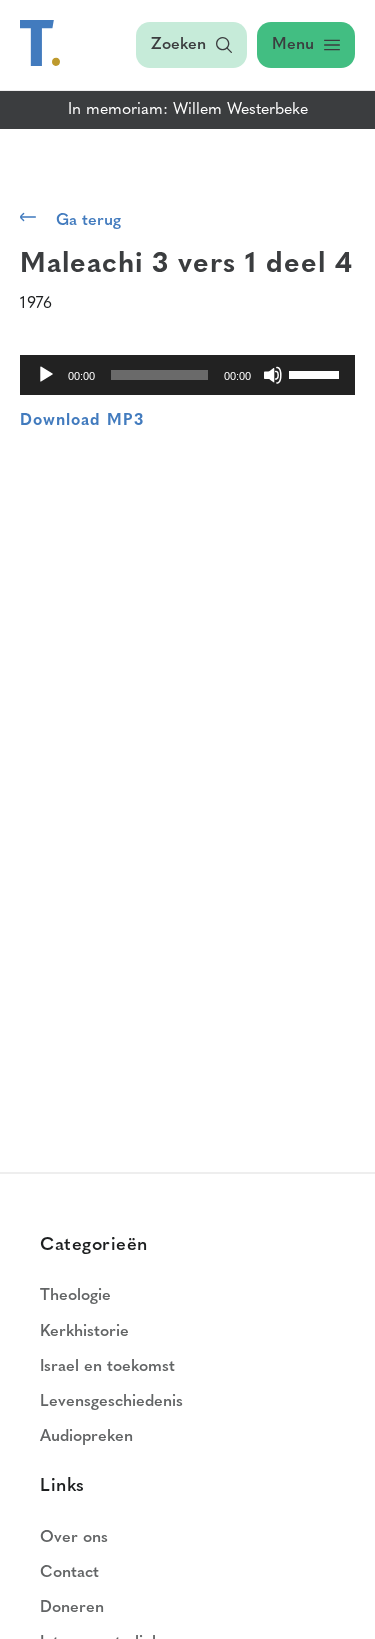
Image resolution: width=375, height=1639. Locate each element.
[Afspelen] (46, 375)
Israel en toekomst (107, 1367)
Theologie (75, 1296)
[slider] (317, 373)
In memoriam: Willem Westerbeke (188, 110)
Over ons (74, 1538)
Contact (69, 1573)
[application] (187, 375)
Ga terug (88, 221)
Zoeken (178, 45)
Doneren (72, 1608)
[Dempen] (273, 375)
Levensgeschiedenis (111, 1402)
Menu (293, 45)
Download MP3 (82, 421)
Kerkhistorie (84, 1332)
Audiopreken (86, 1437)
